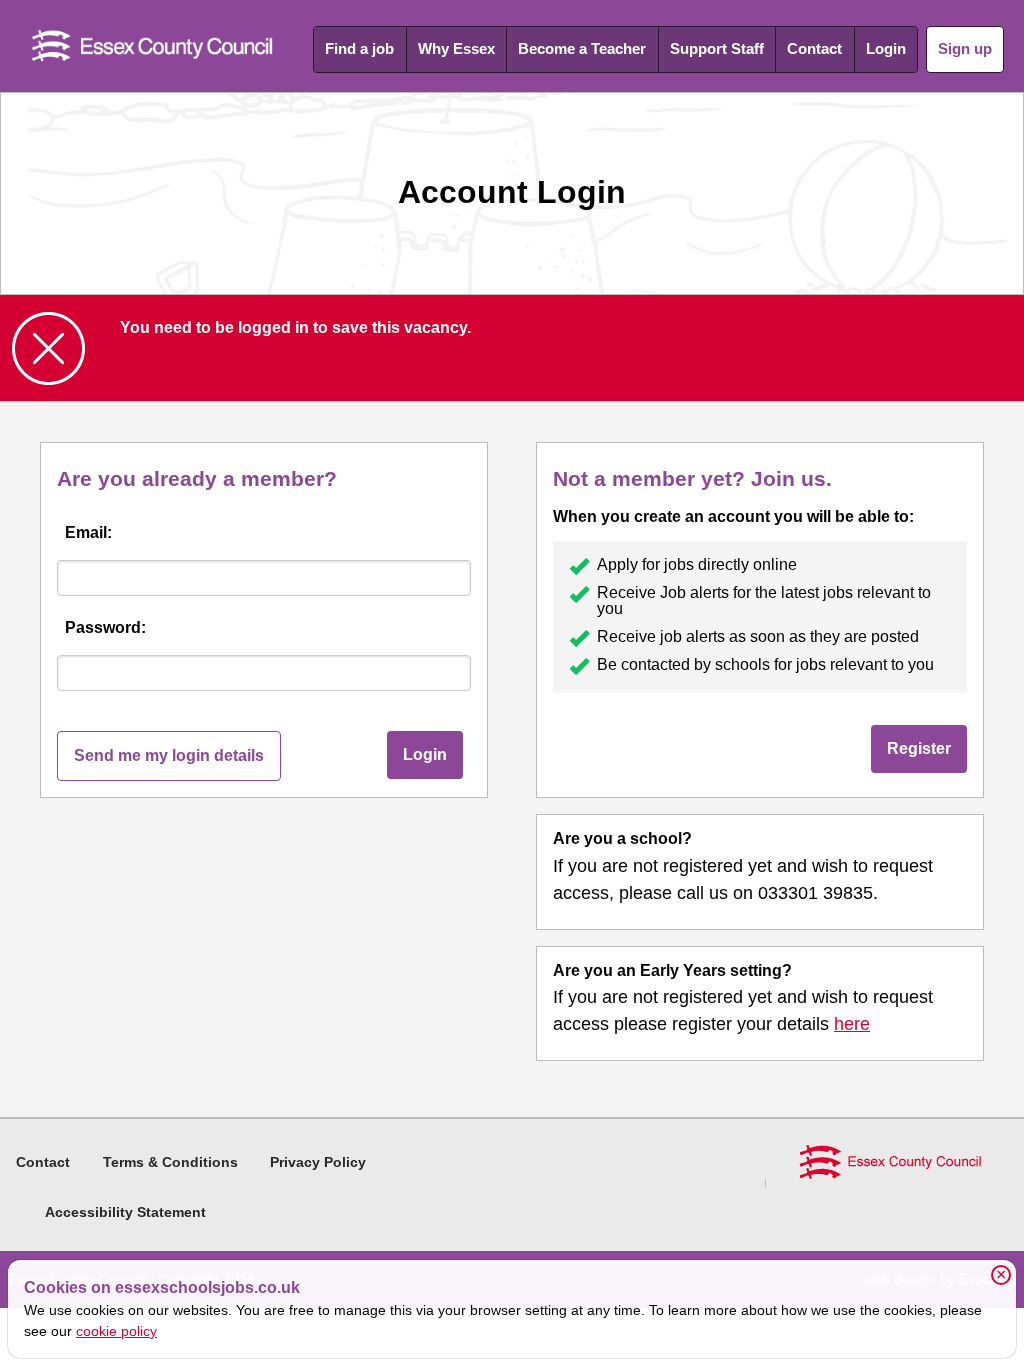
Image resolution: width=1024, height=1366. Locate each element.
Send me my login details (169, 755)
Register (919, 748)
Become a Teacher (582, 48)
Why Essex (456, 48)
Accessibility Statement (125, 1212)
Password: (105, 627)
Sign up (965, 48)
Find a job (359, 48)
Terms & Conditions (170, 1162)
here (852, 1024)
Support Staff (717, 48)
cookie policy (116, 1331)
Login (886, 48)
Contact (814, 48)
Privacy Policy (318, 1162)
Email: (88, 532)
